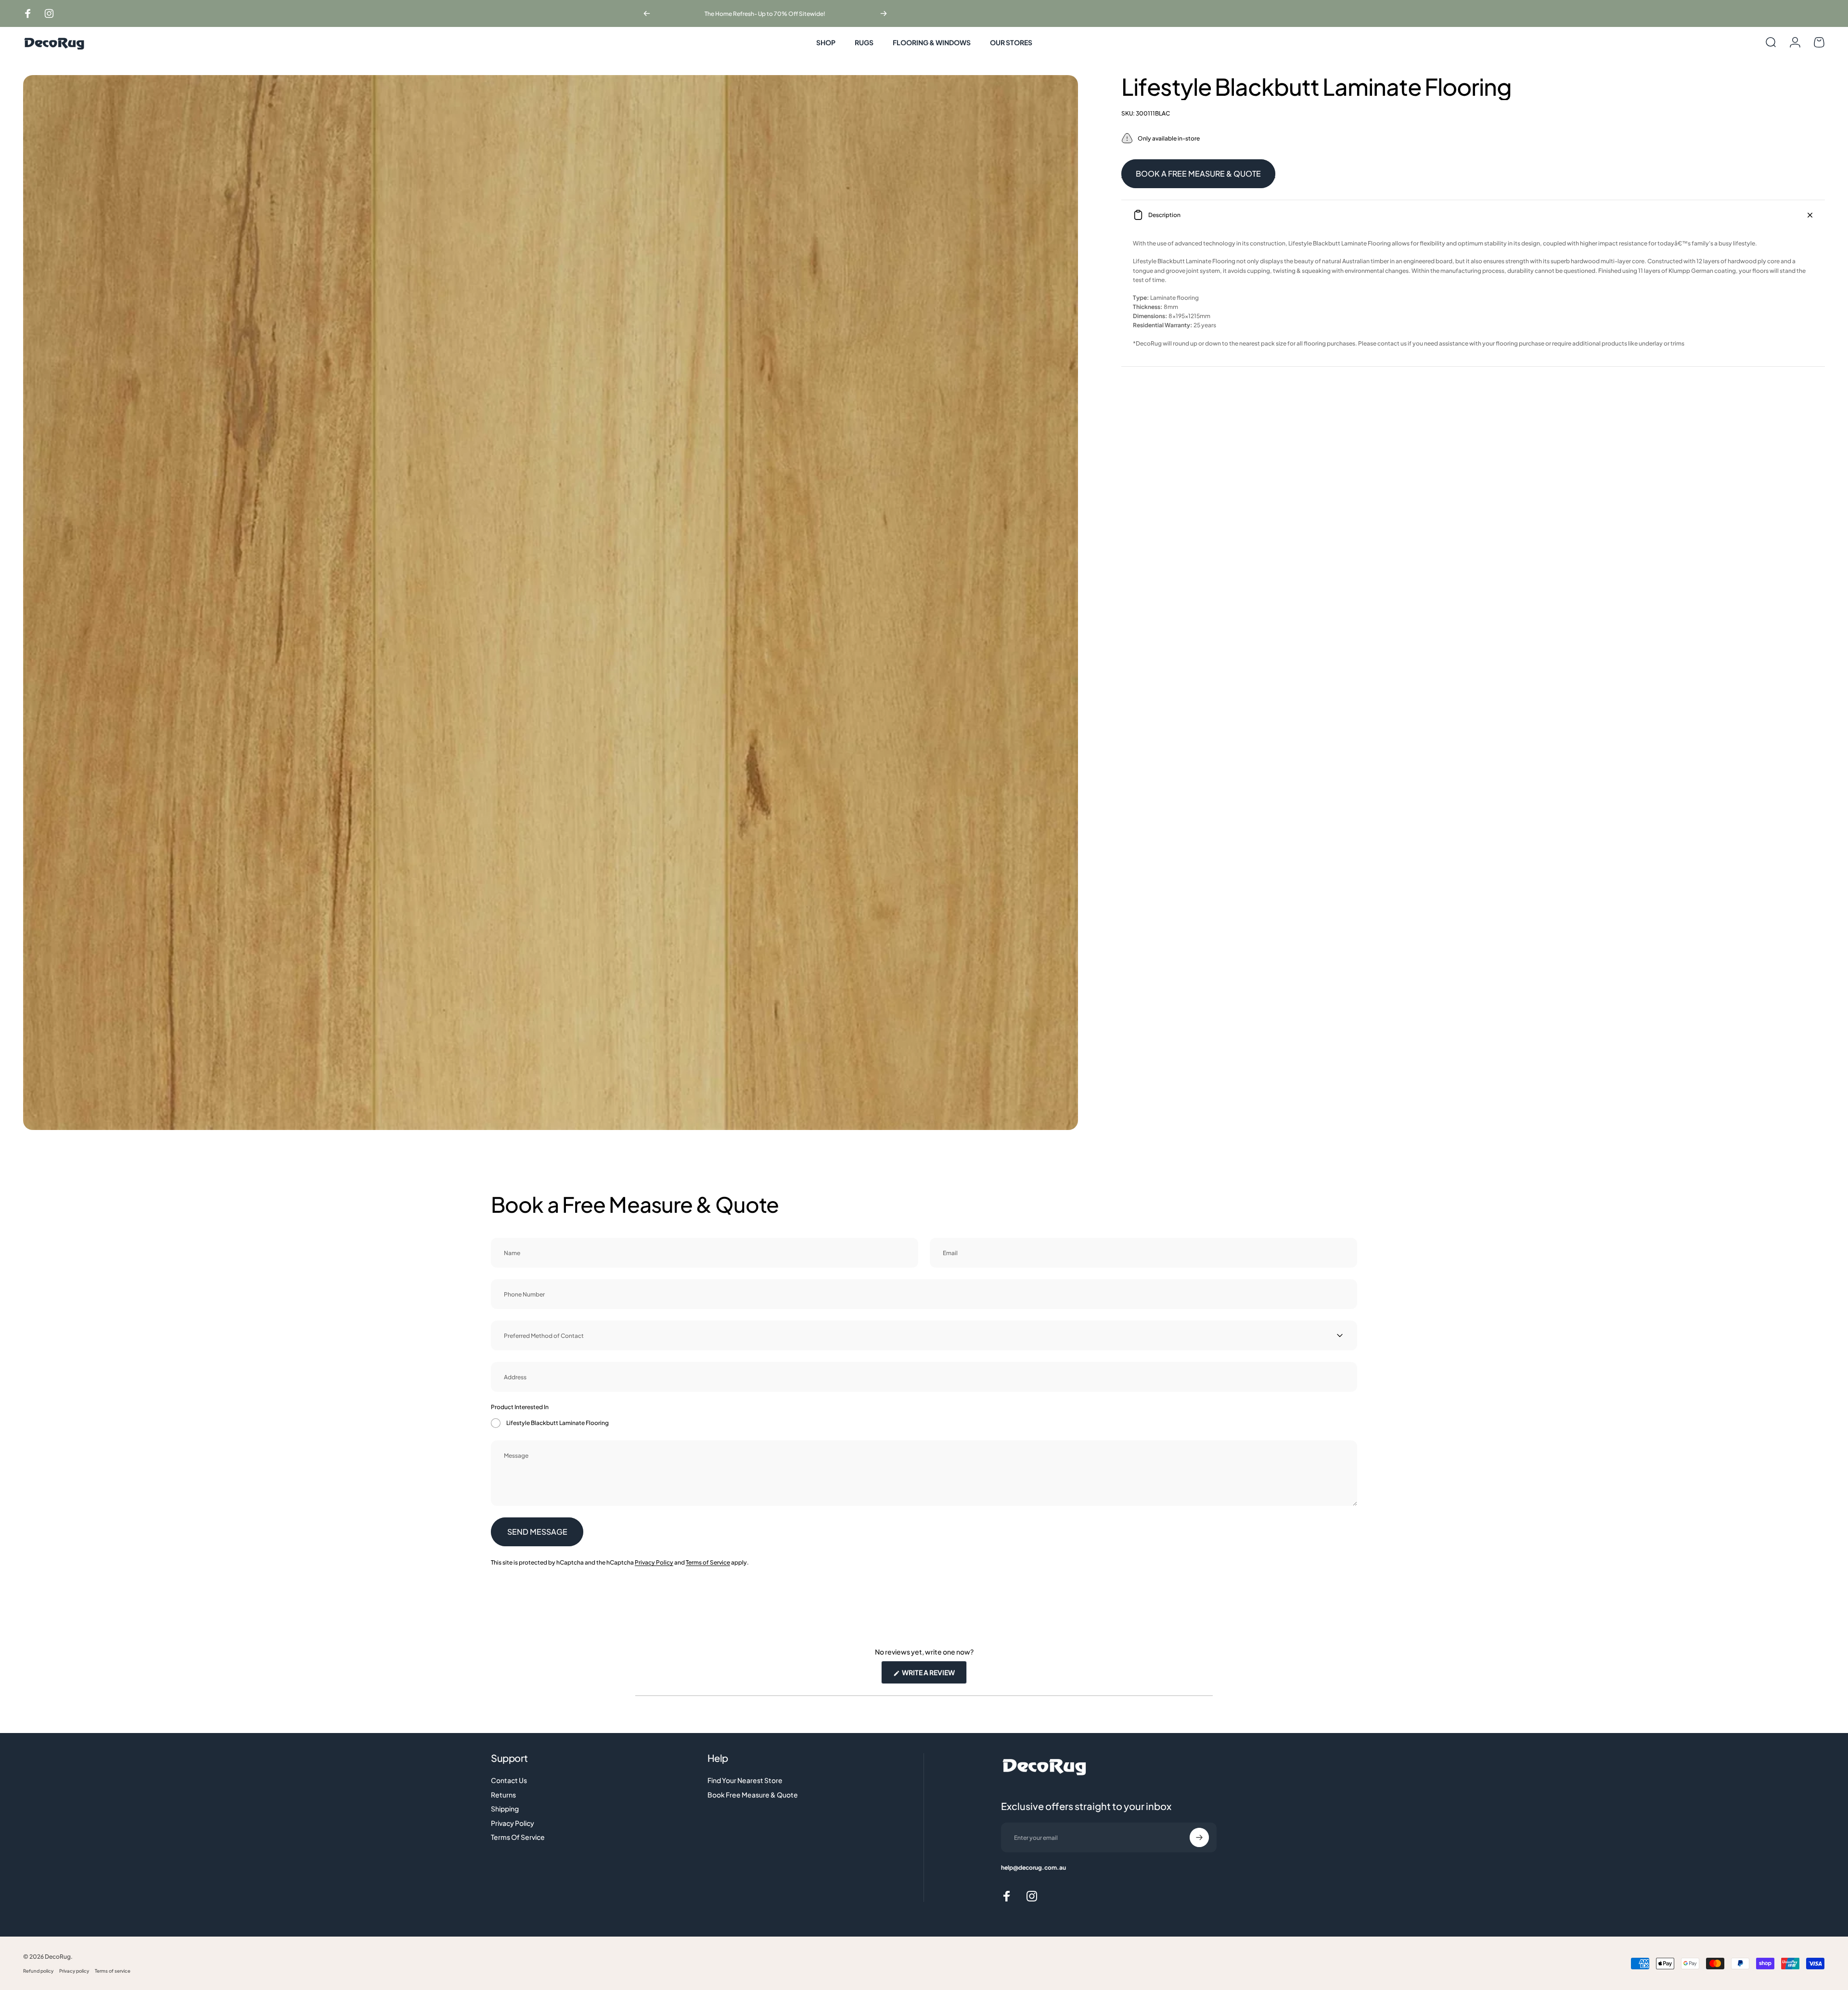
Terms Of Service (518, 1837)
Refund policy (38, 1971)
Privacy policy (74, 1971)
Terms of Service (708, 1562)
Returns (503, 1795)
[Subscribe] (1199, 1837)
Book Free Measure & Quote (753, 1795)
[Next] (884, 13)
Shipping (505, 1809)
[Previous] (647, 13)
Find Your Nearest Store (745, 1780)
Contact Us (509, 1780)
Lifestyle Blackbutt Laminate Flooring (558, 1423)
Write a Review (934, 1676)
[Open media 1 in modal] (551, 603)
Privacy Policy (654, 1562)
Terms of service (113, 1971)
